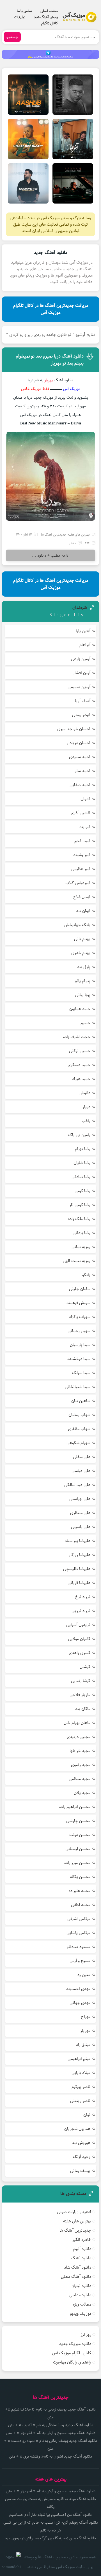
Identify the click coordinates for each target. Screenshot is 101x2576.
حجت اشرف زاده (77, 1037)
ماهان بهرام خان (77, 1723)
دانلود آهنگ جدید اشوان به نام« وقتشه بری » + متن (50, 2456)
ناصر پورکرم (81, 2087)
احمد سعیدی (80, 757)
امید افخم (82, 841)
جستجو (12, 37)
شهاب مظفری (79, 1429)
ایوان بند (83, 911)
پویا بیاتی (83, 995)
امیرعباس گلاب (78, 883)
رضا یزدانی (82, 1233)
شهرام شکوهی (78, 1443)
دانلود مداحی (80, 2295)
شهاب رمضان (79, 1415)
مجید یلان (82, 1793)
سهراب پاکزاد (80, 1317)
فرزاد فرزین (81, 1611)
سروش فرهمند (78, 1303)
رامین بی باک (79, 1135)
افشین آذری (81, 813)
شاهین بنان (81, 1401)
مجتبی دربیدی (79, 1737)
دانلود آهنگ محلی (76, 2277)
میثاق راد (83, 2045)
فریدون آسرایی (78, 1625)
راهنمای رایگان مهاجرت (72, 2362)
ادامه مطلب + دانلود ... (51, 555)
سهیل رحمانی (79, 1331)
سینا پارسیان (80, 1345)
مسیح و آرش (80, 1961)
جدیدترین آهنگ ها (54, 535)
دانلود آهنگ (81, 2258)
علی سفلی (82, 1457)
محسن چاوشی (78, 1821)
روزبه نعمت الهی (77, 1261)
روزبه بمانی (81, 1247)
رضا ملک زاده (79, 1219)
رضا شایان (82, 1163)
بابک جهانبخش (77, 925)
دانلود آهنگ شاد (78, 2267)
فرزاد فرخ (83, 1597)
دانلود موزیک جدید (75, 2344)
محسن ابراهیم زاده (75, 1807)
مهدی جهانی (80, 2003)
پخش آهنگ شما (46, 17)
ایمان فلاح (82, 897)
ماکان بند (83, 1709)
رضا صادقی (81, 1177)
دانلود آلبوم (82, 2249)
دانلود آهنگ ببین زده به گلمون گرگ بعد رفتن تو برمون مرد (50, 2538)
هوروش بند (81, 2143)
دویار (86, 1107)
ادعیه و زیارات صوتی (74, 2212)
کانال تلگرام (50, 23)
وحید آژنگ (82, 2157)
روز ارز (86, 2335)
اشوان (85, 799)
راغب (86, 1121)
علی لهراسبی (80, 1499)
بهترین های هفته (79, 535)
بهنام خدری (81, 953)
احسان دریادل (79, 743)
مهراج (86, 2017)
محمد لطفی (81, 1905)
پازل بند (84, 967)
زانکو (86, 1275)
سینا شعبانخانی (78, 1387)
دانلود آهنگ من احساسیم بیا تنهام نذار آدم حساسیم (50, 2515)
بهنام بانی (82, 939)
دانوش (85, 1093)
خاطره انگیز (82, 2240)
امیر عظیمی (81, 869)
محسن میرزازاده (77, 1863)
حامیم (85, 1023)
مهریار (85, 2031)
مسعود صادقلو (79, 1947)
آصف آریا (83, 701)
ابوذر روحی (81, 715)
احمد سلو (82, 771)
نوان (87, 2115)
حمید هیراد (81, 1079)
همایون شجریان (77, 2129)
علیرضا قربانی (79, 1583)
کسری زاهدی (80, 1653)
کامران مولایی (79, 1639)
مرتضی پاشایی (78, 1933)
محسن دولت (80, 1835)
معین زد (84, 1975)
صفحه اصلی (49, 11)
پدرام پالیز (82, 981)
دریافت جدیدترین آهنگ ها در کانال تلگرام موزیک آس (51, 309)
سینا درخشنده (79, 1359)
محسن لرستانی (78, 1849)
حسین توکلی (80, 1051)
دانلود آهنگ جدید (50, 253)
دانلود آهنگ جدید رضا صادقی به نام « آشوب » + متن (51, 2425)
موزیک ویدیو (81, 2314)
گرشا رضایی (81, 1681)
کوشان (85, 1667)
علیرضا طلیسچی (77, 1569)
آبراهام (85, 645)
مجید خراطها (80, 1751)
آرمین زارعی (81, 659)
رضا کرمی (82, 1191)
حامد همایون (80, 1009)
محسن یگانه (80, 1877)
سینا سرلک (81, 1373)
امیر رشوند (82, 855)
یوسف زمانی (80, 2171)
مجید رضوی (81, 1765)
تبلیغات (20, 17)
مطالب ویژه (82, 2304)
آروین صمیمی (79, 687)
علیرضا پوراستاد (78, 1541)
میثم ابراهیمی (79, 2059)
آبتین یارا (83, 631)
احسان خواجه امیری (74, 729)
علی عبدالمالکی (77, 1485)
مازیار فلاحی (80, 1695)
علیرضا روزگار (80, 1555)
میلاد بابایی (81, 2073)
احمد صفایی (80, 785)
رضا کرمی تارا (79, 1205)
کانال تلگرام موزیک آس (72, 2353)
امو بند (85, 827)
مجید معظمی (80, 1779)
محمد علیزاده (80, 1891)
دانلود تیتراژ (82, 2286)
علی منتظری (80, 1513)
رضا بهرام (83, 1149)
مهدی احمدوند (78, 1989)
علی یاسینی (81, 1527)
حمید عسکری (79, 1065)
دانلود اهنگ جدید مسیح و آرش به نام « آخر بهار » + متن (51, 2433)
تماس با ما (24, 11)
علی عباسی (81, 1471)
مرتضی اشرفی (79, 1919)
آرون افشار (82, 673)
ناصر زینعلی (80, 2101)
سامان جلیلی (80, 1289)
